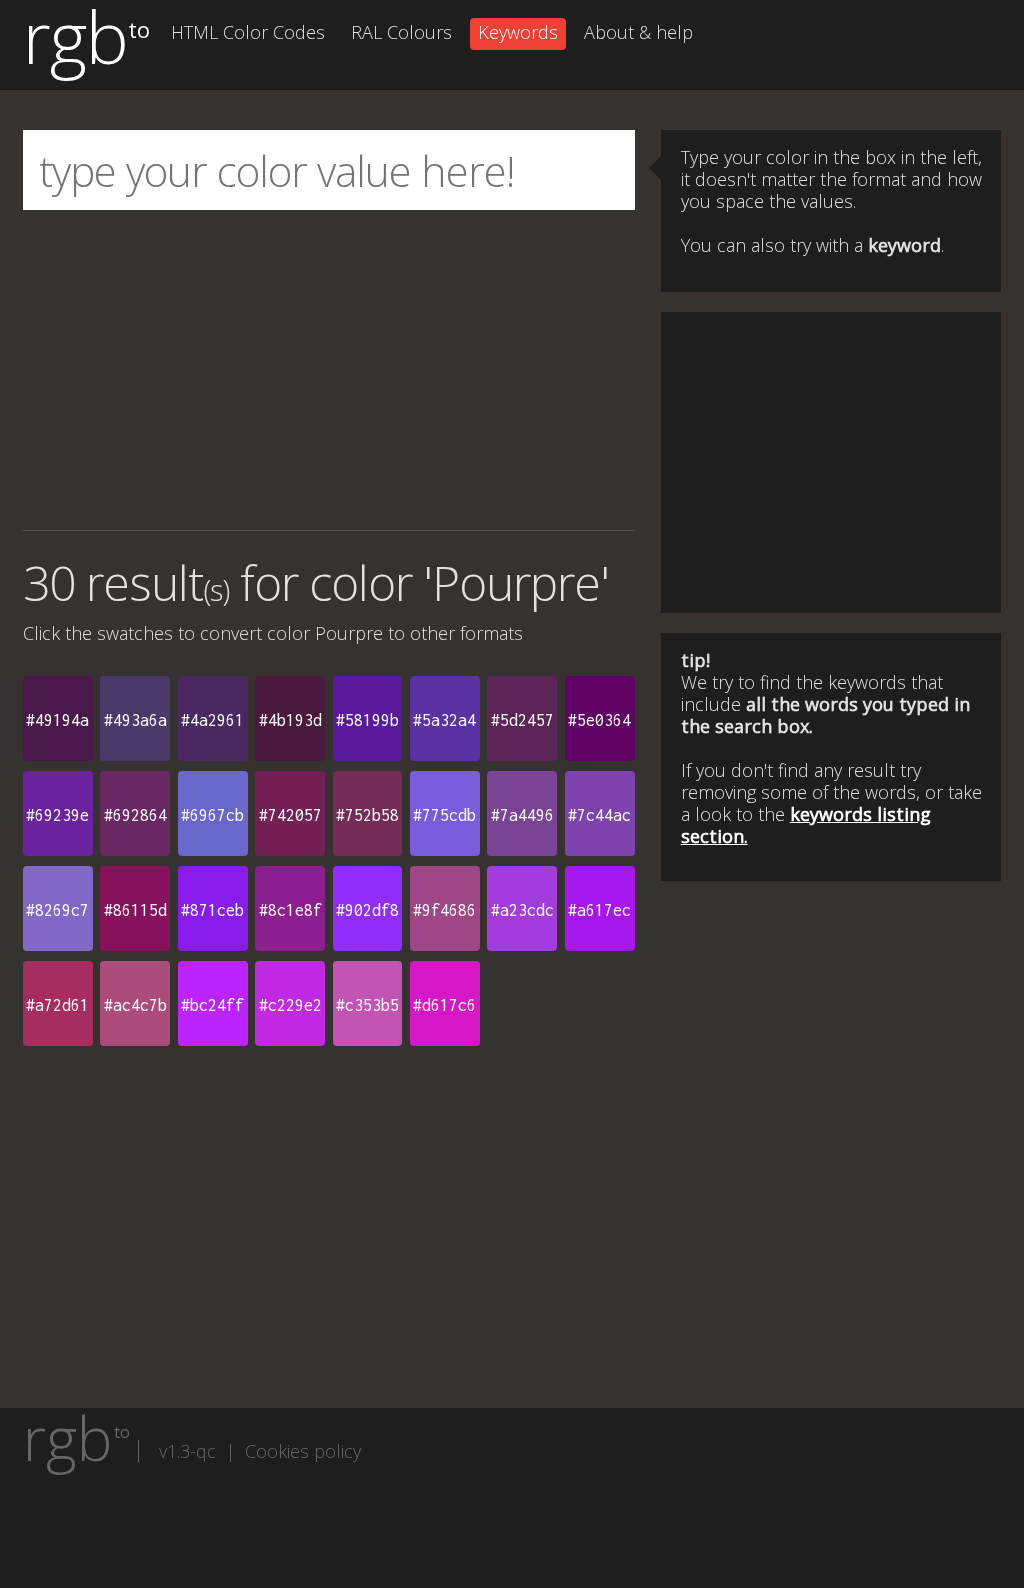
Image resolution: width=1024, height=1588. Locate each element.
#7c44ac (599, 815)
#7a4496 (522, 815)
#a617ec (599, 910)
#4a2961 (212, 720)
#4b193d (290, 720)
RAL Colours (401, 32)
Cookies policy (303, 1451)
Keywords (518, 32)
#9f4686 (444, 910)
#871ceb (212, 910)
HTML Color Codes (248, 32)
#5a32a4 (444, 720)
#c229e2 (290, 1005)
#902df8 (367, 910)
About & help (638, 32)
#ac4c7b (135, 1005)
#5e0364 (599, 720)
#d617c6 (444, 1005)
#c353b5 (367, 1005)
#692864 (135, 815)
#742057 (290, 815)
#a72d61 (57, 1005)
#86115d (135, 910)
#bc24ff (212, 1005)
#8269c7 (57, 910)
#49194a (57, 720)
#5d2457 (522, 720)
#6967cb (212, 815)
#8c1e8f (290, 910)
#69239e (57, 815)
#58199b (367, 720)
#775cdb (444, 815)
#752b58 (367, 815)
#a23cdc (522, 910)
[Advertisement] (329, 370)
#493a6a (135, 720)
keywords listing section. (806, 825)
